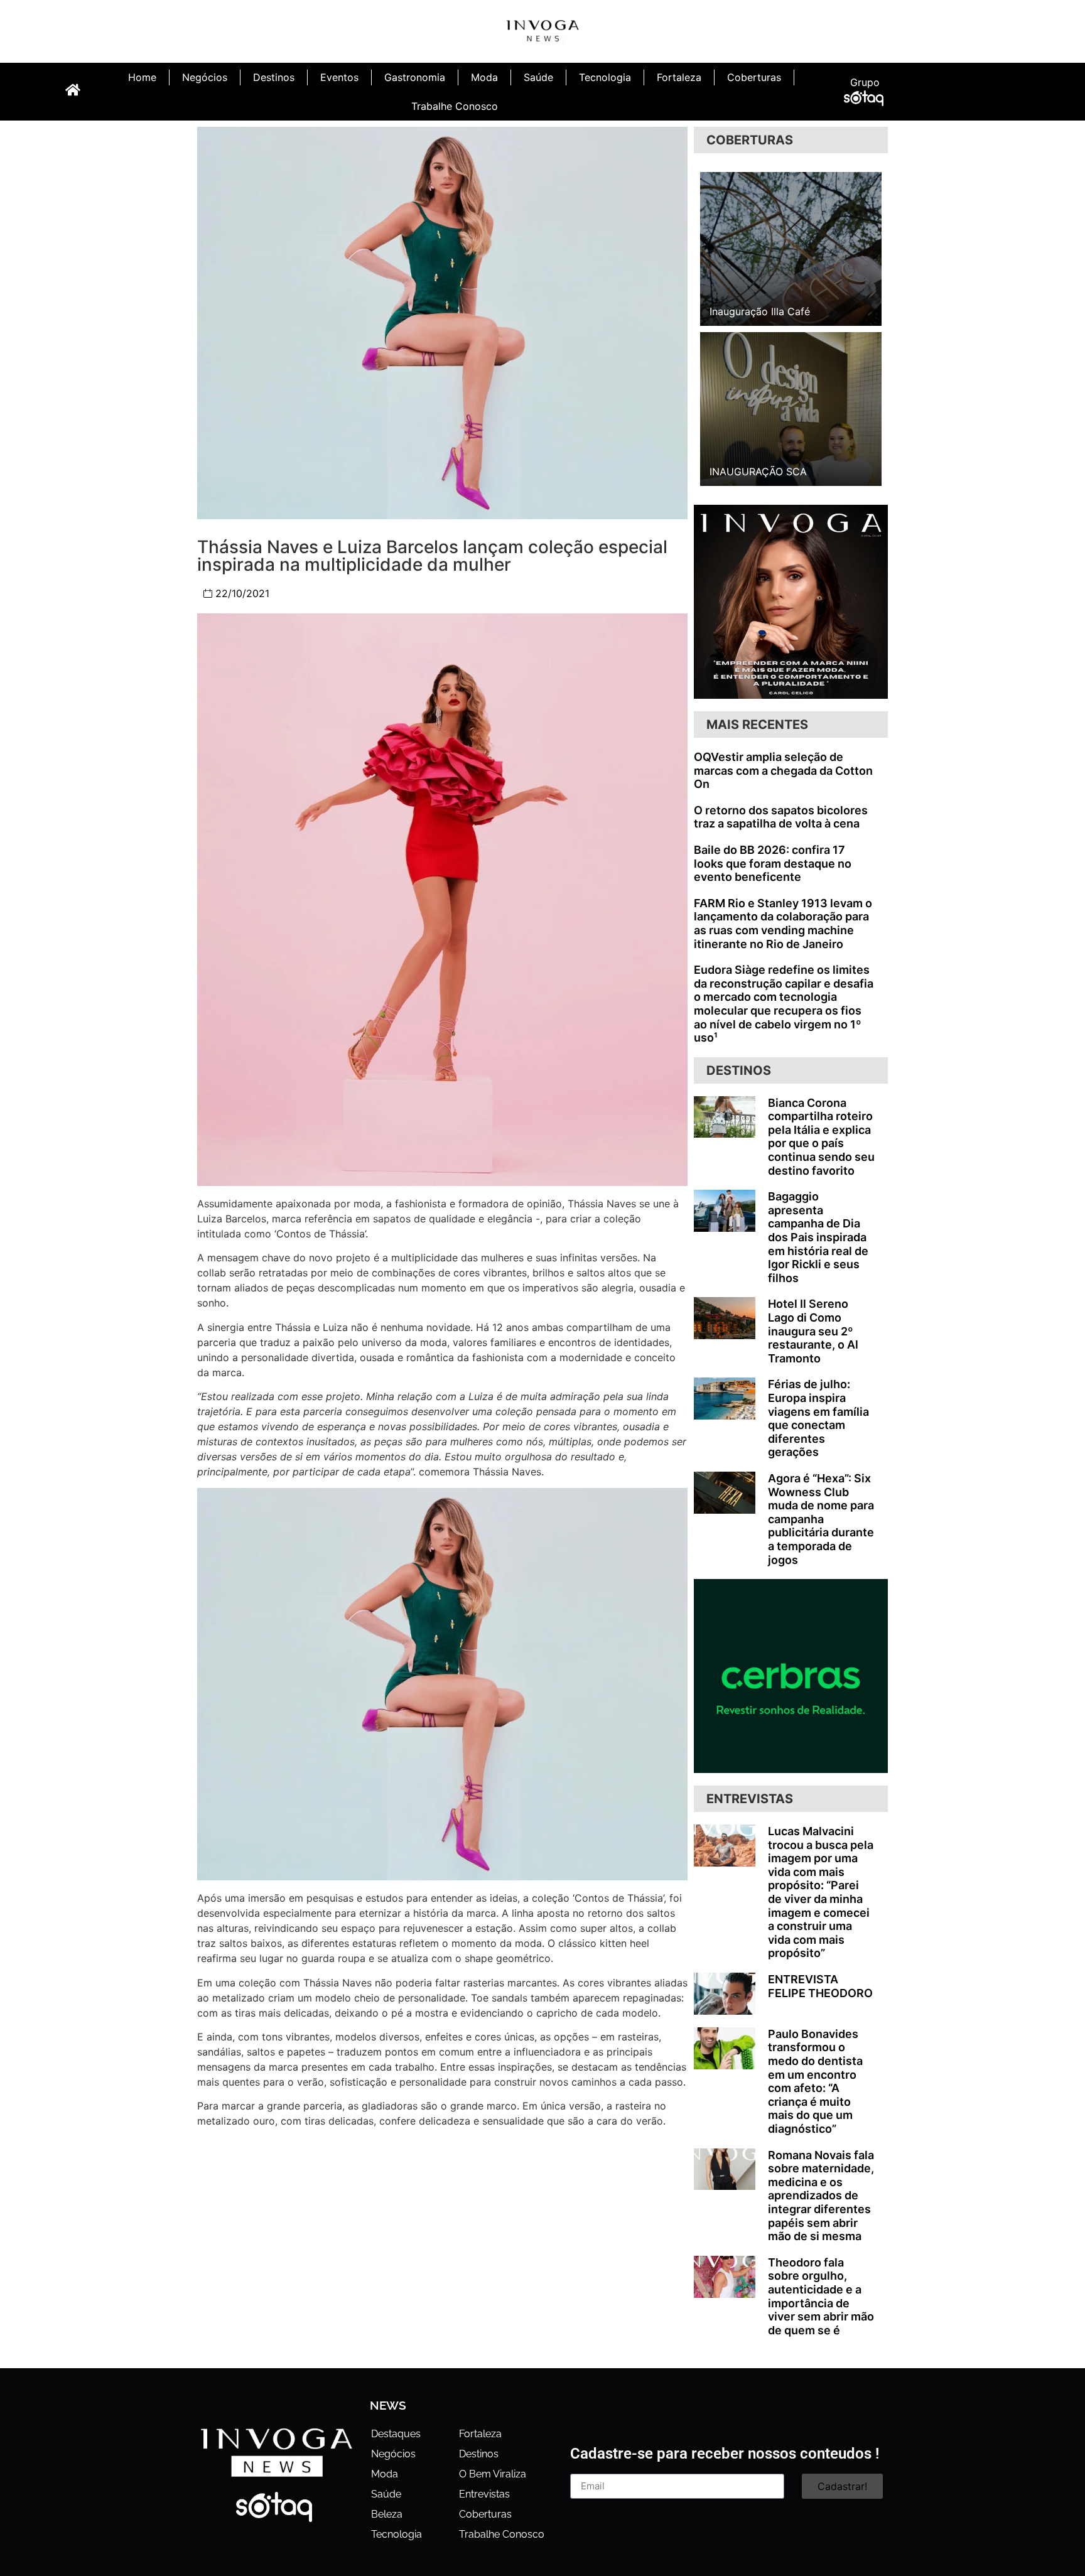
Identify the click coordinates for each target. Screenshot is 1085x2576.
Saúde (538, 77)
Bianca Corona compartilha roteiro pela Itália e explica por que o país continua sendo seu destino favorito (821, 1137)
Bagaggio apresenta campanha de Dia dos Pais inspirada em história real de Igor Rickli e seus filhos (818, 1237)
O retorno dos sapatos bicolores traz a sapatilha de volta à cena (781, 817)
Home (142, 77)
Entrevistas (484, 2494)
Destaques (396, 2434)
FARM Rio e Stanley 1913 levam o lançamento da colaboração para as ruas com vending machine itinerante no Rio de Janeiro (783, 924)
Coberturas (754, 77)
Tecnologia (605, 77)
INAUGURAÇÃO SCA (758, 472)
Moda (484, 77)
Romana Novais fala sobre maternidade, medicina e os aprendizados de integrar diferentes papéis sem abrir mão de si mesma (821, 2196)
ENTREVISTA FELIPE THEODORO (820, 1986)
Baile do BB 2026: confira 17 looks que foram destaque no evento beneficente (773, 863)
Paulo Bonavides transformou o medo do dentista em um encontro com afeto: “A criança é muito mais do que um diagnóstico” (815, 2081)
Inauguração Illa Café (760, 311)
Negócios (205, 77)
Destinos (274, 77)
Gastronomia (415, 77)
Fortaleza (679, 77)
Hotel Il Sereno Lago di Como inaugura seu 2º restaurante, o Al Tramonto (813, 1331)
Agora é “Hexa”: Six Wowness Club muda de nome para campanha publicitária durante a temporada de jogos (821, 1519)
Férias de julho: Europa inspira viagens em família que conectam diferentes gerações (818, 1418)
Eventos (339, 77)
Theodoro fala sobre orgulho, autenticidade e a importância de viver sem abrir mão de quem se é (821, 2296)
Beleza (387, 2514)
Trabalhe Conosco (455, 106)
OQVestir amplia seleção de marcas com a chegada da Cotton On (783, 770)
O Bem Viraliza (493, 2474)
